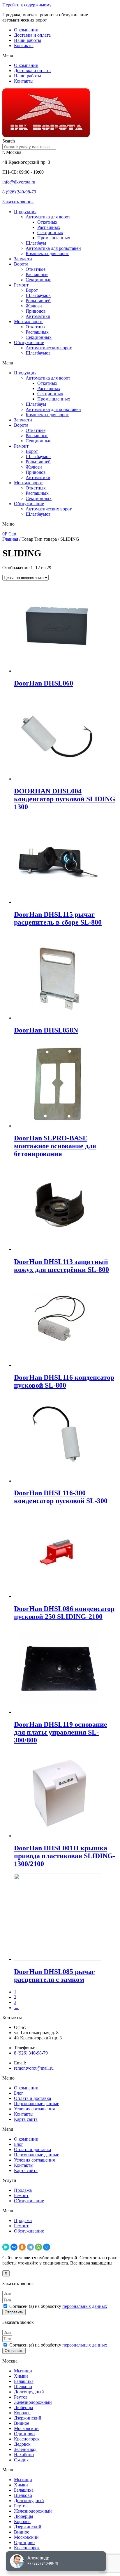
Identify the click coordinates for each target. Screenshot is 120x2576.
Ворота (21, 264)
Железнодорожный (33, 2402)
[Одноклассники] (22, 2247)
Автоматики (38, 316)
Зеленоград (25, 2449)
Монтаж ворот (28, 322)
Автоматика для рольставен (53, 248)
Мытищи (23, 2371)
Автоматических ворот (49, 348)
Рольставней (38, 301)
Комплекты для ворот (47, 253)
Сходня (21, 2460)
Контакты (24, 46)
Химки (21, 2376)
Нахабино (24, 2455)
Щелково (23, 2387)
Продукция (25, 212)
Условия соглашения (34, 2109)
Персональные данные (37, 2104)
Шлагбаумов (38, 295)
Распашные (37, 274)
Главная (10, 539)
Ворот (32, 290)
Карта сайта (26, 2119)
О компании (26, 30)
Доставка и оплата (32, 35)
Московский (26, 2428)
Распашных (49, 227)
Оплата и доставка (32, 2098)
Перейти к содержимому (27, 5)
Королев (22, 2413)
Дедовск (22, 2444)
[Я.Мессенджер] (6, 2247)
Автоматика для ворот (48, 217)
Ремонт (21, 285)
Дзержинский (28, 2418)
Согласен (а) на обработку (58, 2306)
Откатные (36, 269)
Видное (22, 2423)
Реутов (21, 2397)
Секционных (50, 233)
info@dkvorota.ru (19, 182)
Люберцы (24, 2407)
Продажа (23, 2190)
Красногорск (27, 2439)
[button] (60, 56)
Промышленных (54, 238)
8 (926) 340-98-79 (19, 192)
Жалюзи (34, 306)
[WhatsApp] (38, 2247)
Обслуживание (29, 342)
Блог (19, 2093)
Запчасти (23, 259)
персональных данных (85, 2306)
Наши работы (28, 40)
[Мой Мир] (47, 2247)
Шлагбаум (36, 243)
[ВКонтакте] (14, 2247)
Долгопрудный (29, 2392)
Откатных (47, 222)
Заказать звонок (18, 202)
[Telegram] (30, 2247)
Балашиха (24, 2381)
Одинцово (24, 2434)
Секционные (38, 280)
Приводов (36, 311)
